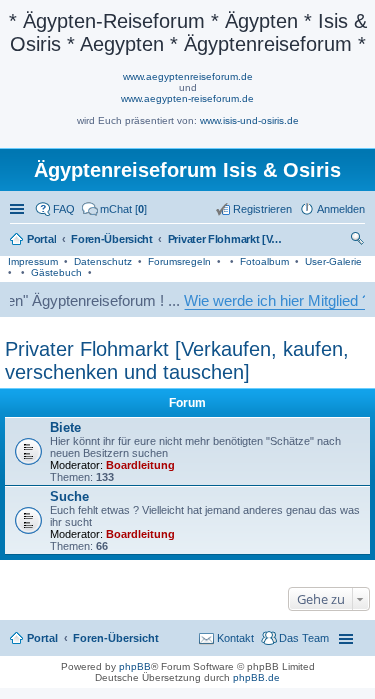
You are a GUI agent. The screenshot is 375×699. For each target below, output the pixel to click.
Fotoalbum (264, 261)
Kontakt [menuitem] (235, 638)
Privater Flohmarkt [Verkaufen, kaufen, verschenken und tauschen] (177, 360)
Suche (69, 496)
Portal (41, 239)
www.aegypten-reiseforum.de (187, 98)
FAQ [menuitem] (64, 209)
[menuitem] (114, 209)
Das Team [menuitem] (304, 638)
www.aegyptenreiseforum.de (188, 76)
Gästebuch (56, 272)
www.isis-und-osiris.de (249, 120)
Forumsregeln (179, 261)
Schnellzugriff (19, 209)
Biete (65, 427)
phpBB (135, 666)
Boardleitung (140, 465)
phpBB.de (256, 677)
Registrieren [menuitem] (262, 209)
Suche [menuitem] (359, 241)
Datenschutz (103, 261)
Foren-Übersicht (116, 638)
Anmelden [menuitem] (341, 209)
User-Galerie (333, 261)
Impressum (33, 261)
